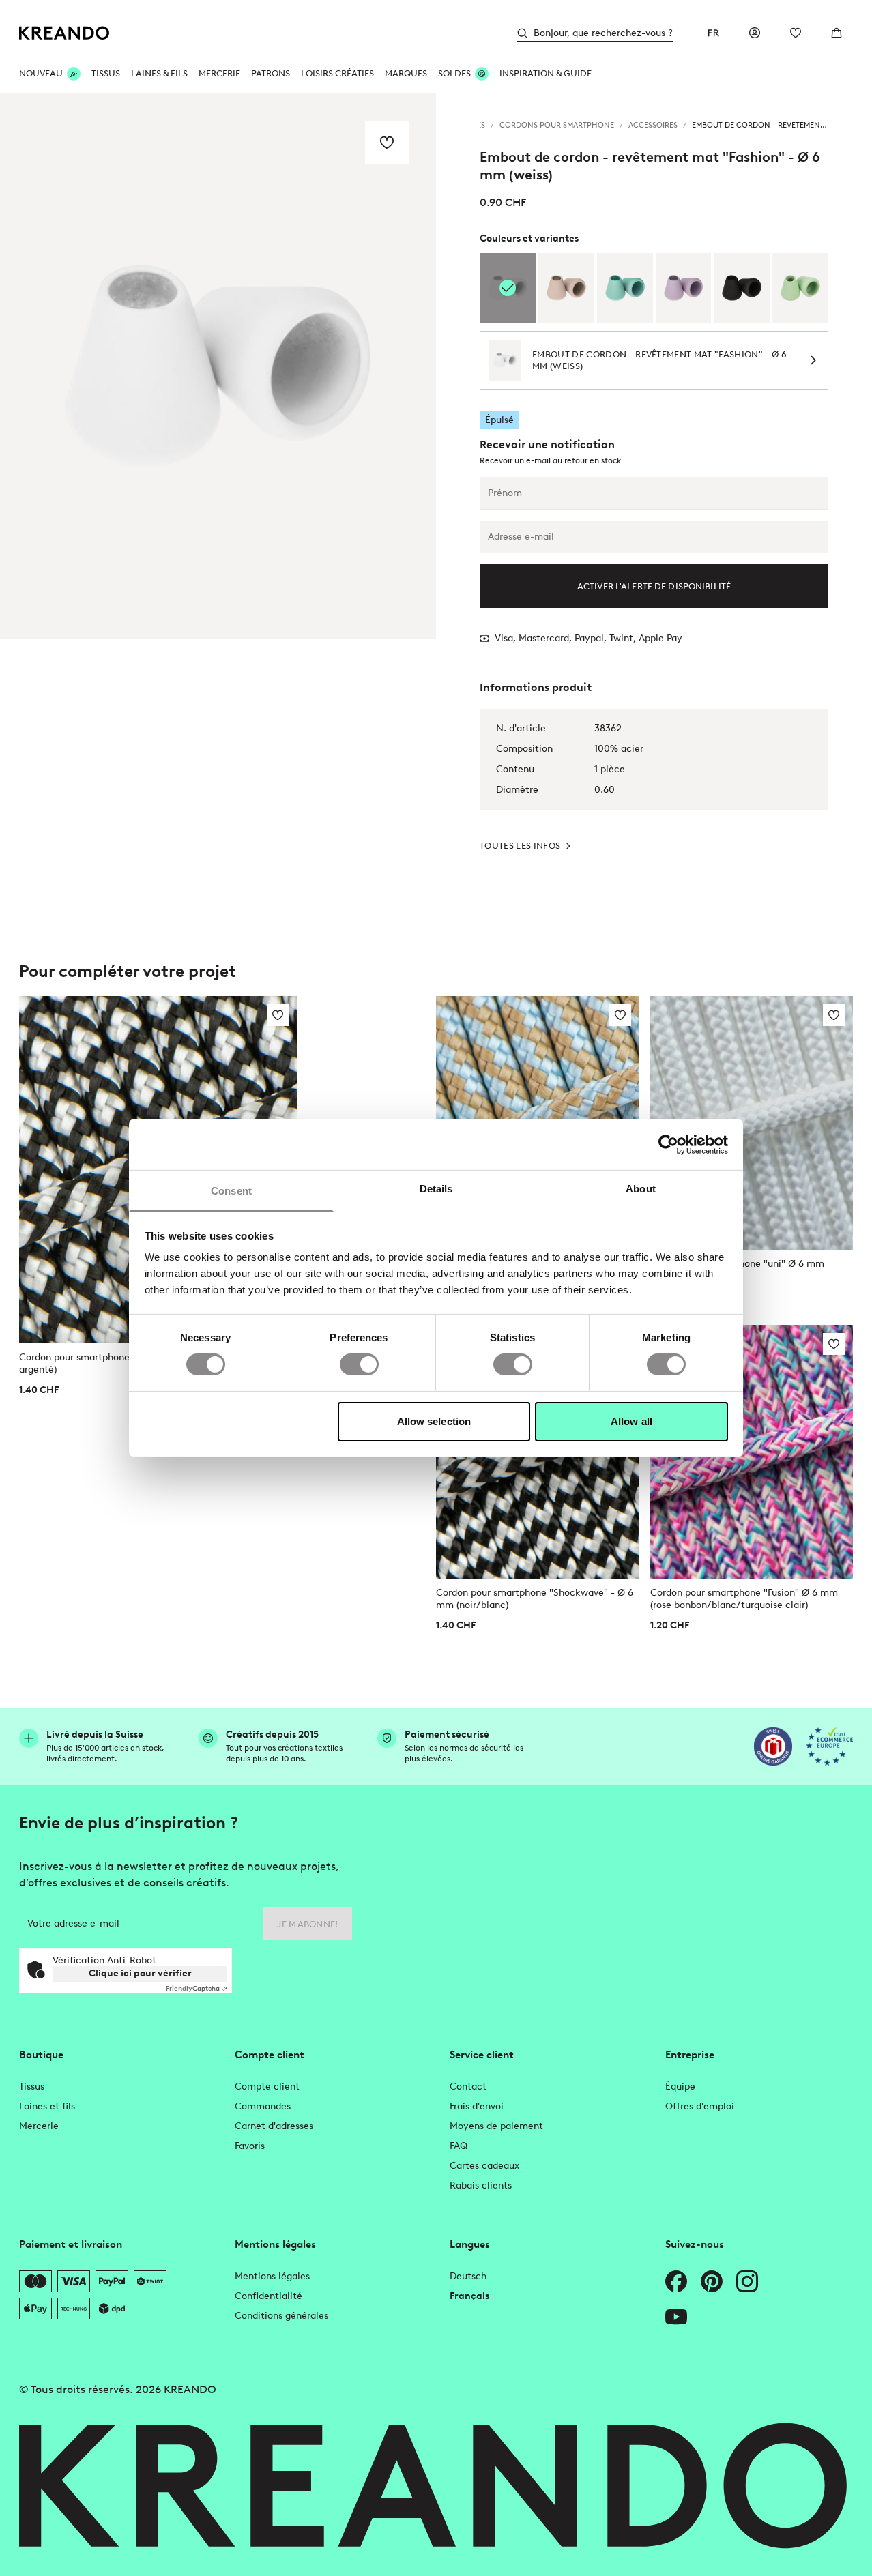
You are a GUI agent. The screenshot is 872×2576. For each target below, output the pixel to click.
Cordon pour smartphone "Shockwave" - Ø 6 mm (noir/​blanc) (535, 1599)
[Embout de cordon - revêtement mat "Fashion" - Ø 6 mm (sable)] (566, 288)
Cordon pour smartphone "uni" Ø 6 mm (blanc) (737, 1270)
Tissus (32, 2087)
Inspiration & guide (546, 73)
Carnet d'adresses (274, 2126)
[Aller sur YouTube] (676, 2317)
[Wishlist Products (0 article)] (796, 33)
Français (469, 2296)
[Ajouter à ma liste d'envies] (387, 143)
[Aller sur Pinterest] (712, 2281)
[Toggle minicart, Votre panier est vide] (837, 33)
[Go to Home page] (64, 33)
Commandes (263, 2106)
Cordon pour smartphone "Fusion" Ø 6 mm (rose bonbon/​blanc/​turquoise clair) (744, 1599)
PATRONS (271, 73)
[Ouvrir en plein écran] (218, 366)
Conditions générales (281, 2316)
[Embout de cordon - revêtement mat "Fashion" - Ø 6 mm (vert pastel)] (800, 288)
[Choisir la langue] (714, 33)
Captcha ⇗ (197, 1988)
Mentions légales (272, 2276)
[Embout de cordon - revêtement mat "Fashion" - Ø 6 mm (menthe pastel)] (625, 288)
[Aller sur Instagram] (747, 2281)
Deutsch (468, 2276)
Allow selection (434, 1421)
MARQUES (406, 73)
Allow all (631, 1421)
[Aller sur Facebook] (676, 2281)
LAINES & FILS (159, 73)
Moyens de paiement (496, 2126)
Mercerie (39, 2126)
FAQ (459, 2146)
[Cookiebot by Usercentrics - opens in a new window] (668, 1144)
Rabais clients (481, 2185)
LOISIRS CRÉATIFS (337, 73)
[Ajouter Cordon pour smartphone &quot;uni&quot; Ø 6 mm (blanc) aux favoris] (834, 1015)
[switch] (359, 1364)
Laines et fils (47, 2106)
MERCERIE (219, 73)
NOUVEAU (41, 73)
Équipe (680, 2087)
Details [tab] (436, 1189)
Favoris (250, 2146)
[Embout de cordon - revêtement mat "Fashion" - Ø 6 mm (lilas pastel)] (684, 288)
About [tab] (641, 1189)
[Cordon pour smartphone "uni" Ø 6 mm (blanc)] (752, 1123)
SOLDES (454, 73)
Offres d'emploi (700, 2106)
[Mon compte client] (755, 33)
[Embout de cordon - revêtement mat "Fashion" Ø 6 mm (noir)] (742, 288)
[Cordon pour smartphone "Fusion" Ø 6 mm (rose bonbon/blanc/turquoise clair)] (752, 1452)
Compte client (267, 2087)
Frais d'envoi (477, 2106)
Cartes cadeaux (484, 2166)
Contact (468, 2087)
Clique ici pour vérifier (140, 1973)
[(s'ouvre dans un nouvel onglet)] (773, 1746)
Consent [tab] (231, 1191)
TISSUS (106, 73)
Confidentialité (268, 2296)
